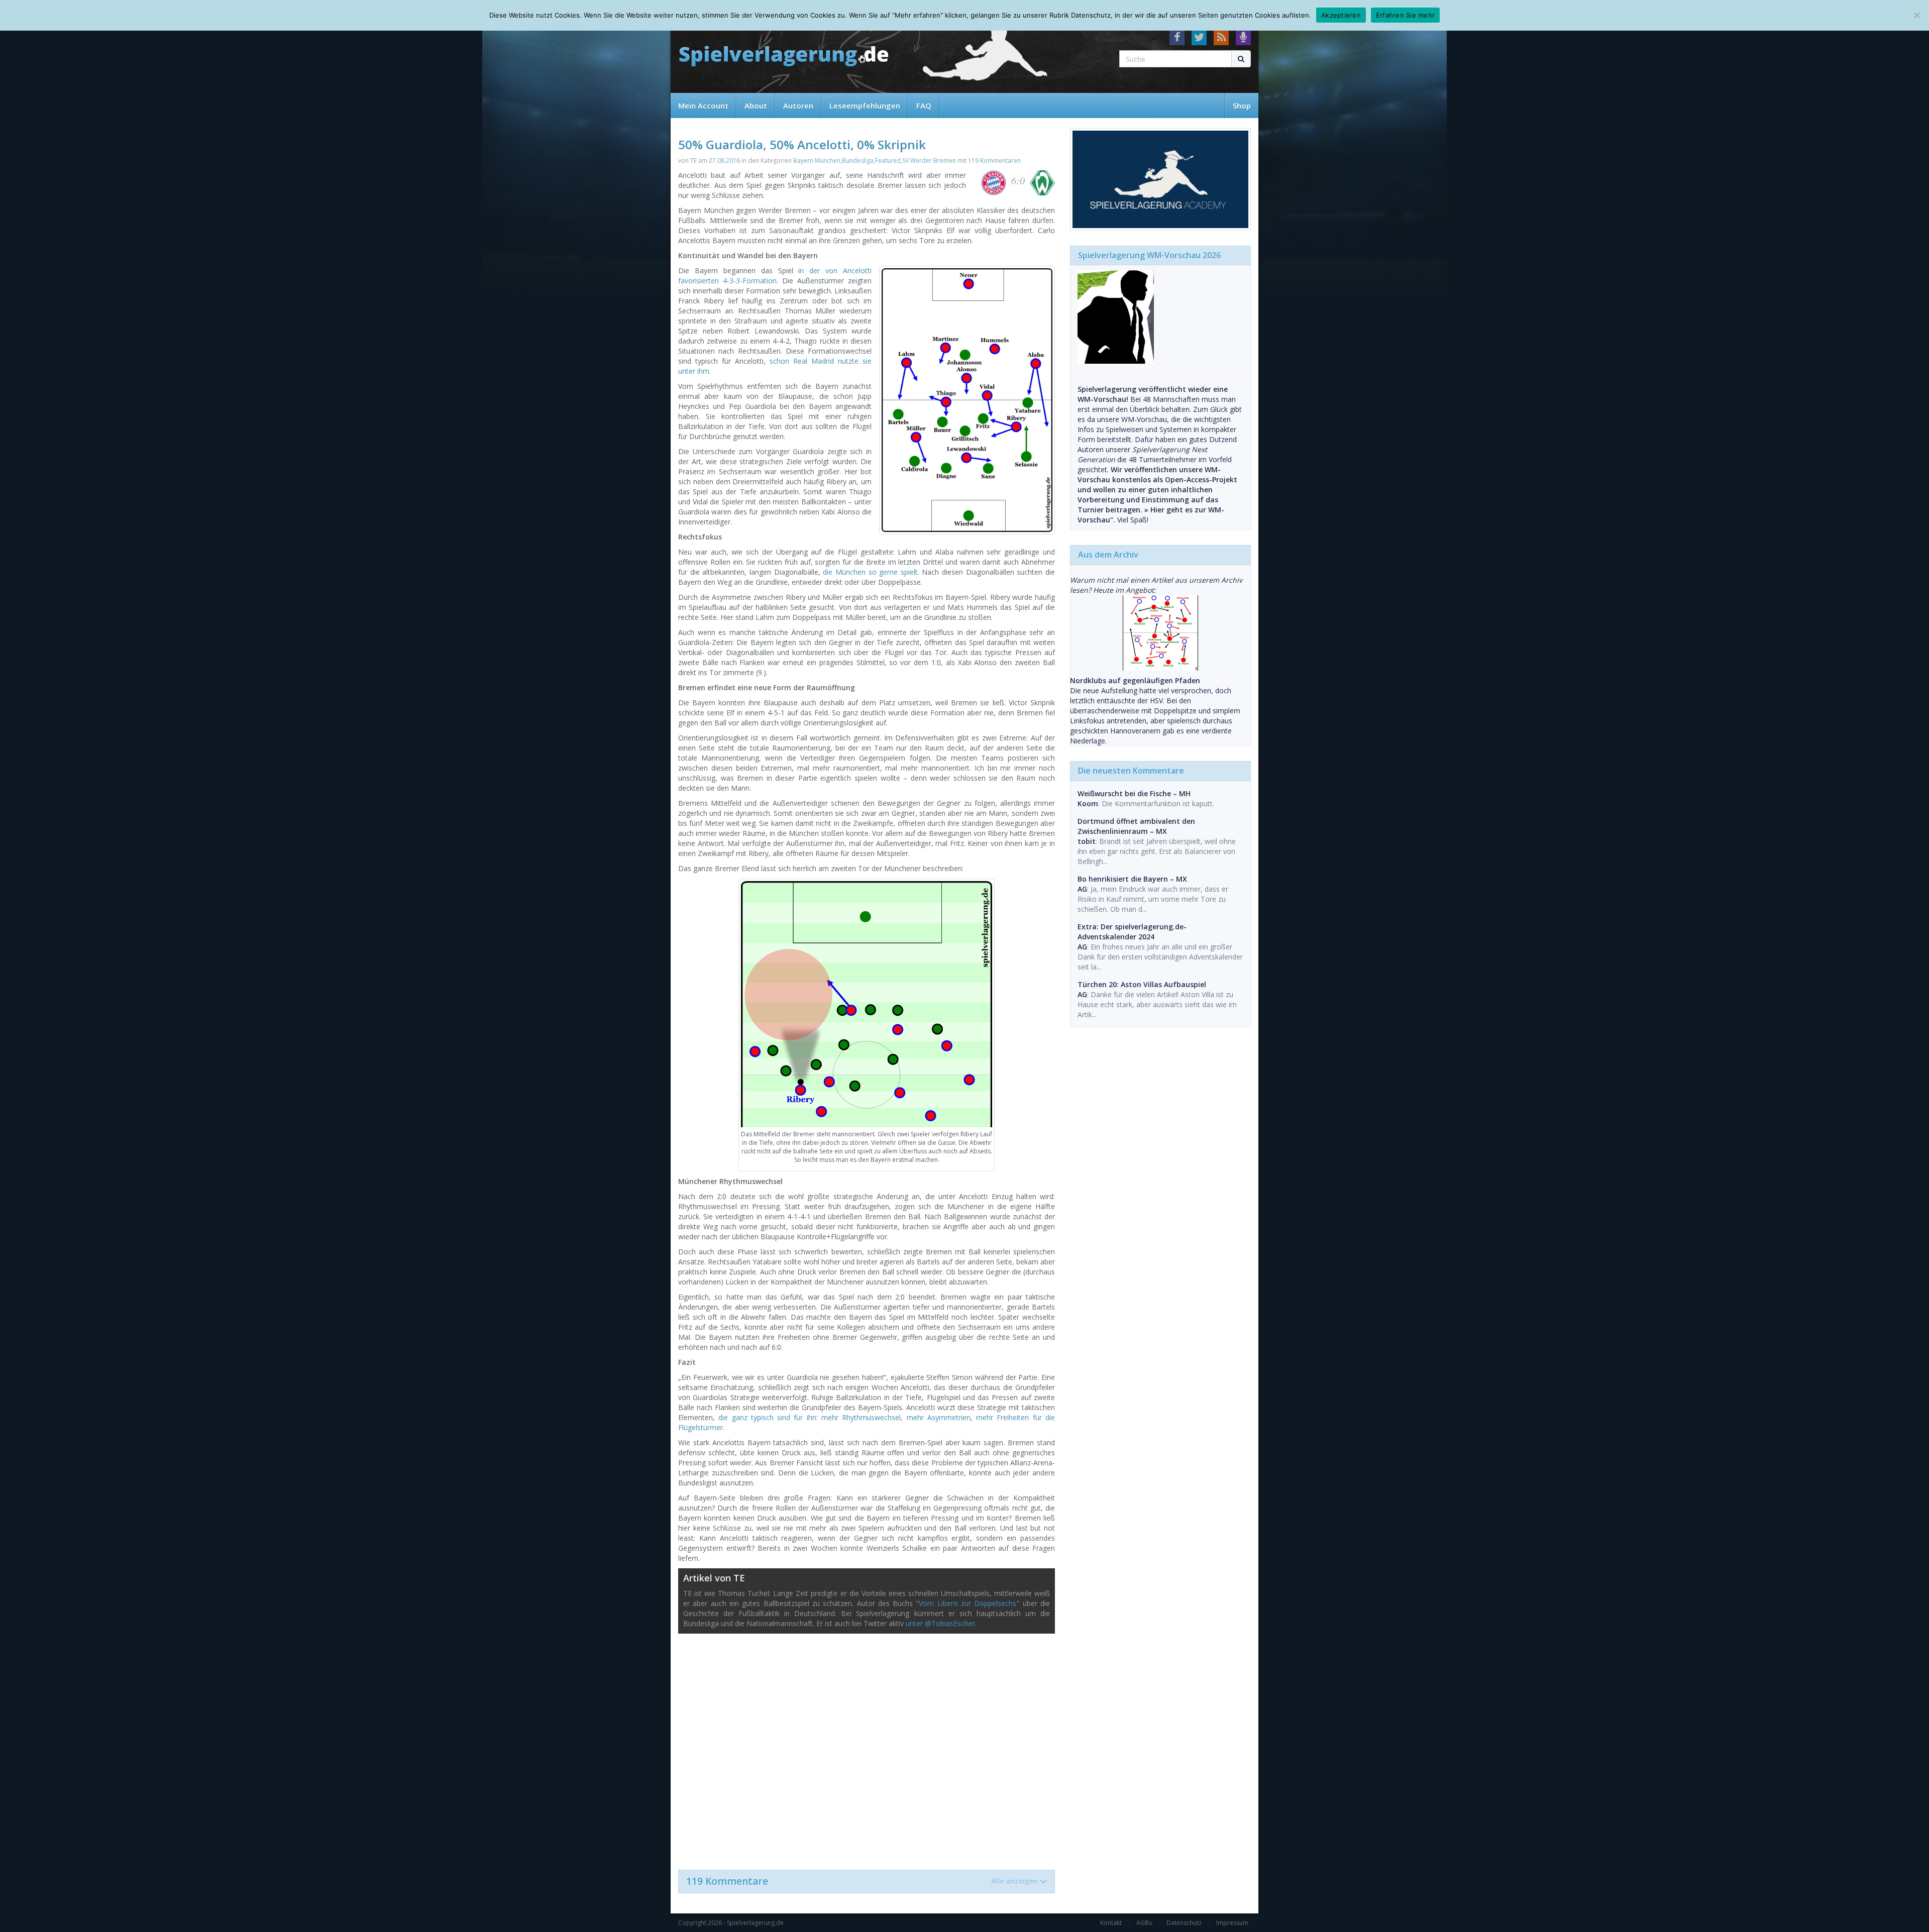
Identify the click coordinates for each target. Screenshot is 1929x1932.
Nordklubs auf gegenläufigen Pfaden (1135, 680)
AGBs (1144, 1923)
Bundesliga (858, 160)
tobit (1087, 841)
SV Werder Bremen (929, 160)
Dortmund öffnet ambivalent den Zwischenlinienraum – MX (1136, 826)
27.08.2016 (724, 160)
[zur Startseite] (784, 57)
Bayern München (817, 160)
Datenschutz (1184, 1923)
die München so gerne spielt (870, 572)
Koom (1088, 803)
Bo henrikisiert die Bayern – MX (1132, 879)
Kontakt (1111, 1923)
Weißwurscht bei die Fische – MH (1134, 793)
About (756, 105)
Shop (1242, 105)
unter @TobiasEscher (940, 1623)
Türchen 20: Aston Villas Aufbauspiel (1142, 984)
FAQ (924, 105)
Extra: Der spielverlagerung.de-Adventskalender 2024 (1132, 932)
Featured (888, 160)
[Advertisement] (867, 1747)
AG (1082, 889)
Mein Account (703, 105)
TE (693, 160)
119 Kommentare (862, 1881)
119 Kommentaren (994, 160)
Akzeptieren (1341, 15)
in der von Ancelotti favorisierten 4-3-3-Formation (775, 276)
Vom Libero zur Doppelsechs (968, 1603)
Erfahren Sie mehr (1405, 15)
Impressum (1232, 1923)
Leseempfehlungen (865, 105)
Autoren (798, 105)
